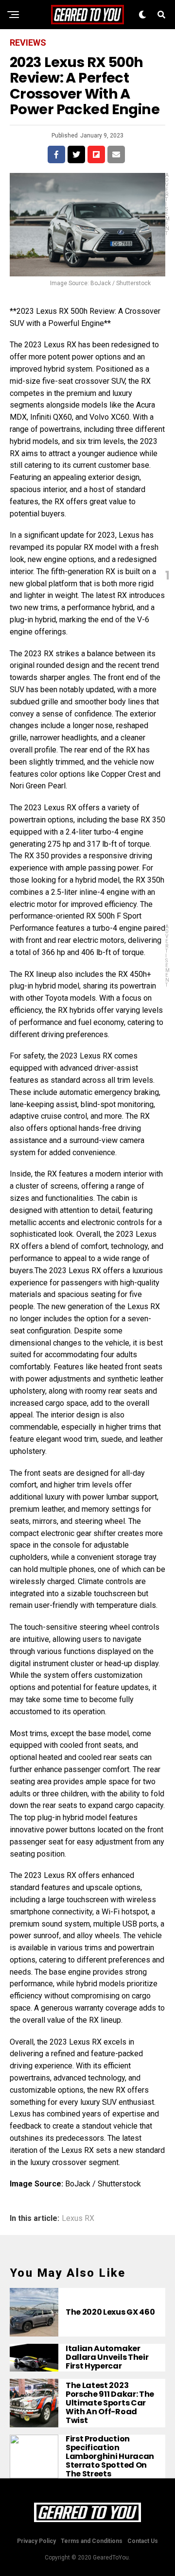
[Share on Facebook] (56, 154)
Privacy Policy (36, 2541)
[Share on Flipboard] (96, 154)
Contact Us (143, 2541)
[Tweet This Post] (76, 154)
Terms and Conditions (92, 2541)
